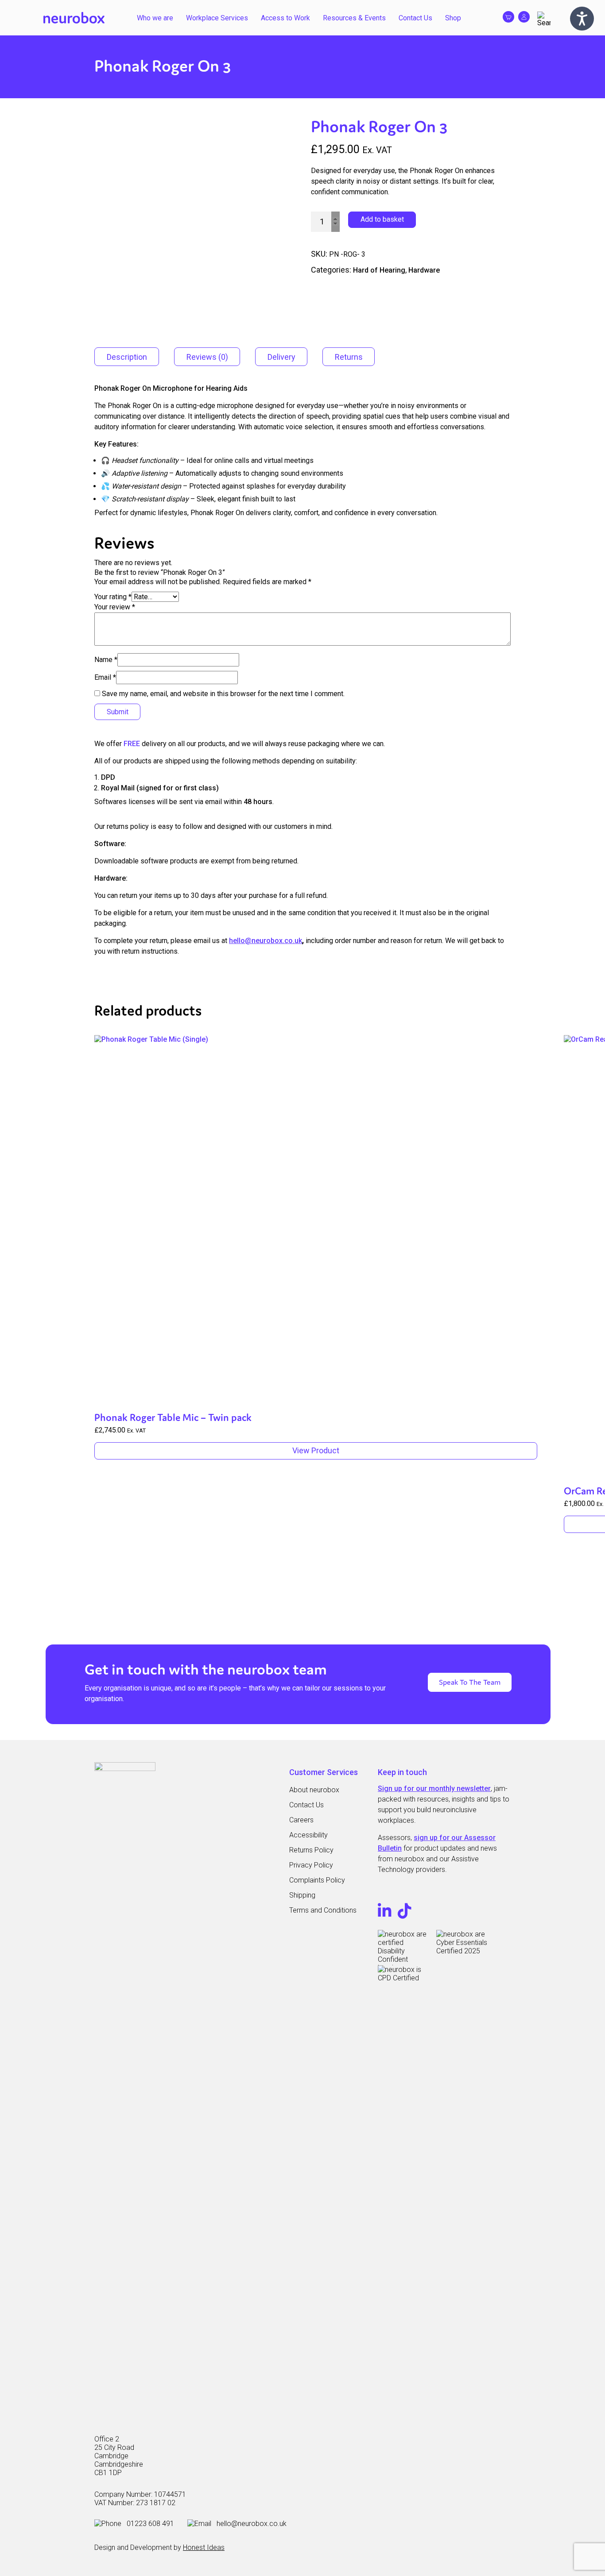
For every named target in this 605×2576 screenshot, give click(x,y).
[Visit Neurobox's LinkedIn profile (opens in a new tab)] (386, 1914)
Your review (115, 607)
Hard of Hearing (379, 270)
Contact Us (415, 18)
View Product (316, 1450)
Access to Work (285, 18)
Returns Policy (311, 1850)
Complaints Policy (317, 1880)
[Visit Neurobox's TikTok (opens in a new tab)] (405, 1914)
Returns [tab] (349, 357)
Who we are (155, 18)
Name (106, 660)
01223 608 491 (150, 2524)
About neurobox (314, 1790)
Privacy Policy (311, 1865)
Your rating (113, 597)
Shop (453, 18)
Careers (301, 1820)
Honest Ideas (204, 2547)
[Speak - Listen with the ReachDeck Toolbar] (582, 19)
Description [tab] (127, 357)
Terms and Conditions (323, 1910)
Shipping (302, 1895)
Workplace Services (217, 18)
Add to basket (382, 219)
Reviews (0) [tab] (207, 357)
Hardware (424, 270)
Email (105, 677)
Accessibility (308, 1835)
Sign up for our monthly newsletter (434, 1789)
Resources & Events (354, 18)
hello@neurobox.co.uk (266, 941)
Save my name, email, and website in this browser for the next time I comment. (223, 694)
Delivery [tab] (281, 357)
